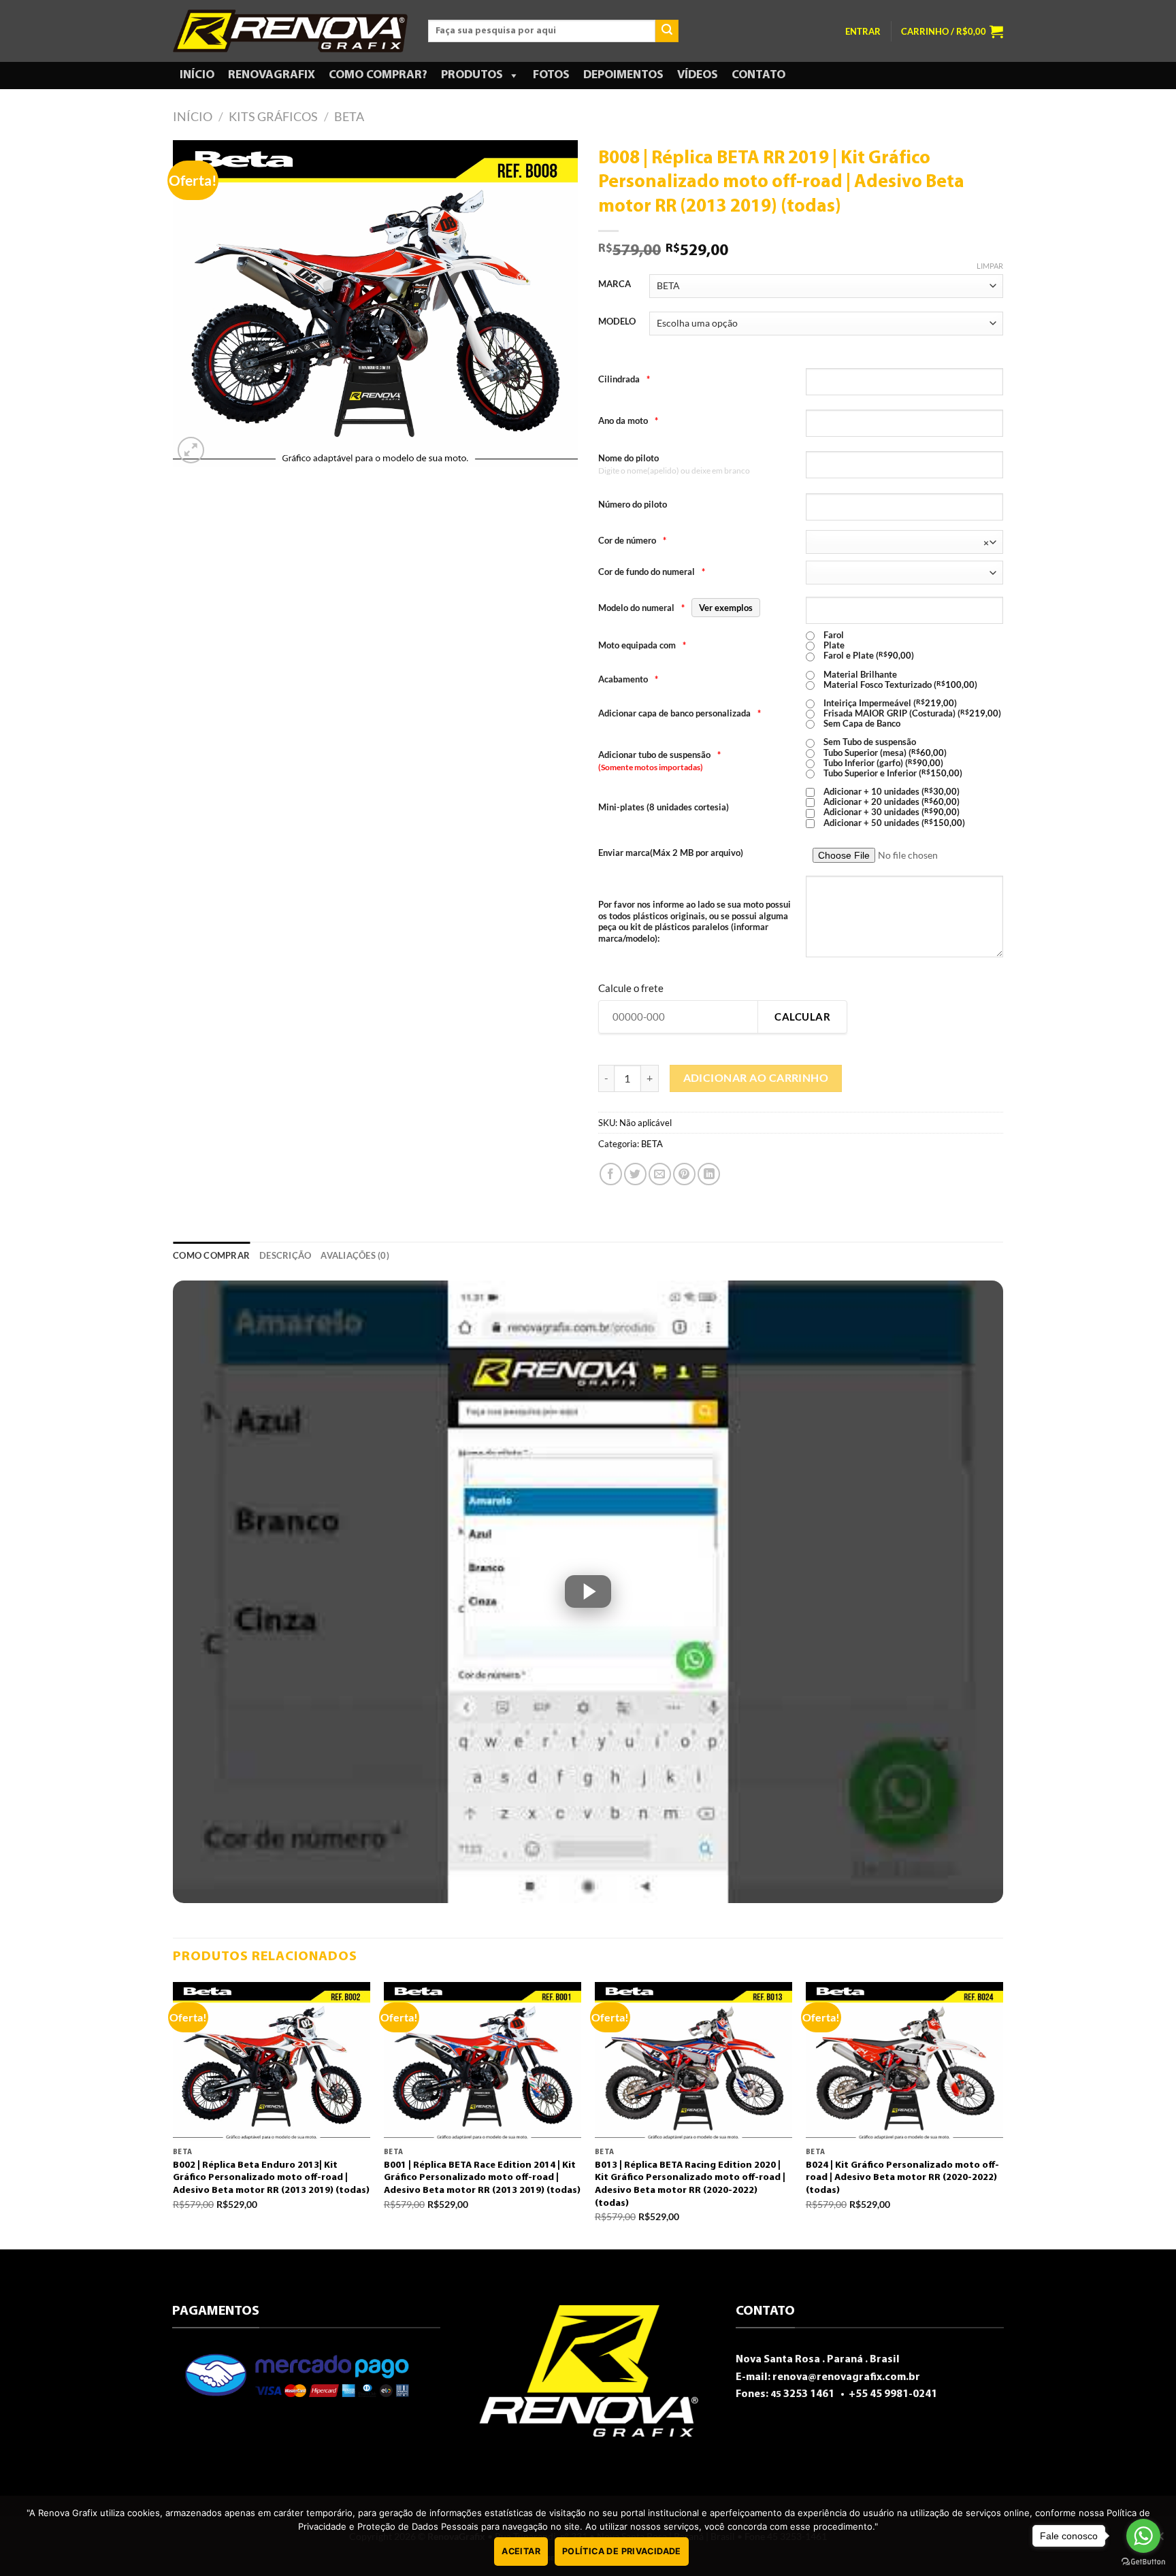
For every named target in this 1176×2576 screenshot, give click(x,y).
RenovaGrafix (272, 76)
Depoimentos (623, 76)
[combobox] (904, 542)
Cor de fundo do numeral (652, 572)
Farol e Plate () (868, 656)
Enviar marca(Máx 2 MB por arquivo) (671, 853)
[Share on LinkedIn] (709, 1174)
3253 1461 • (808, 2394)
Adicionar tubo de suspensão (659, 755)
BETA (349, 116)
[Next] (1002, 2114)
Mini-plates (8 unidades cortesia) (664, 807)
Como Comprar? (378, 76)
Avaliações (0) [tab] (355, 1255)
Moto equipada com (642, 645)
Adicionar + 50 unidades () (893, 823)
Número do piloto (633, 504)
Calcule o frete (631, 988)
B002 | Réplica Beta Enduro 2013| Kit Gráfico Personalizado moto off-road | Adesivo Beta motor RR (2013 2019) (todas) (271, 2178)
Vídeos (698, 76)
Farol (833, 635)
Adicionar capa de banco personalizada (680, 713)
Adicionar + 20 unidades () (891, 802)
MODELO (617, 322)
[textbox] (901, 543)
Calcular (802, 1017)
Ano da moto (628, 420)
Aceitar (521, 2551)
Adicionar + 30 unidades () (891, 812)
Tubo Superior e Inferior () (892, 773)
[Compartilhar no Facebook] (611, 1174)
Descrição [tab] (285, 1255)
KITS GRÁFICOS (273, 116)
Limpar (990, 266)
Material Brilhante (859, 675)
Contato (758, 76)
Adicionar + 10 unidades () (891, 792)
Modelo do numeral (675, 608)
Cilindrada (624, 379)
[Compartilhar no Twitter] (635, 1174)
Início (197, 76)
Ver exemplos (726, 608)
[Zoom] (191, 450)
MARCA (615, 284)
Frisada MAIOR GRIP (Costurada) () (911, 713)
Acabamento (628, 679)
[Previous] (174, 2114)
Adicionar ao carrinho (756, 1078)
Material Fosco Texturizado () (899, 685)
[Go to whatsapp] (1143, 2536)
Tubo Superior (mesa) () (884, 753)
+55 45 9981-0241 (892, 2394)
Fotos (551, 76)
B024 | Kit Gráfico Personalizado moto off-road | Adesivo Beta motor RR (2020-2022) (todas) (902, 2178)
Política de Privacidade (622, 2551)
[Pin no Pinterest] (684, 1174)
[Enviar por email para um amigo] (660, 1174)
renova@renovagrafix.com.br (846, 2377)
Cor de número (632, 540)
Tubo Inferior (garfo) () (882, 763)
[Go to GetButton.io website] (1143, 2562)
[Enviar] (667, 31)
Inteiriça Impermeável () (889, 703)
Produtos (472, 76)
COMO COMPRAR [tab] (211, 1255)
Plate (833, 645)
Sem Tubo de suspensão (869, 742)
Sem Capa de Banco (861, 724)
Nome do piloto (628, 458)
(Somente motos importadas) (651, 767)
